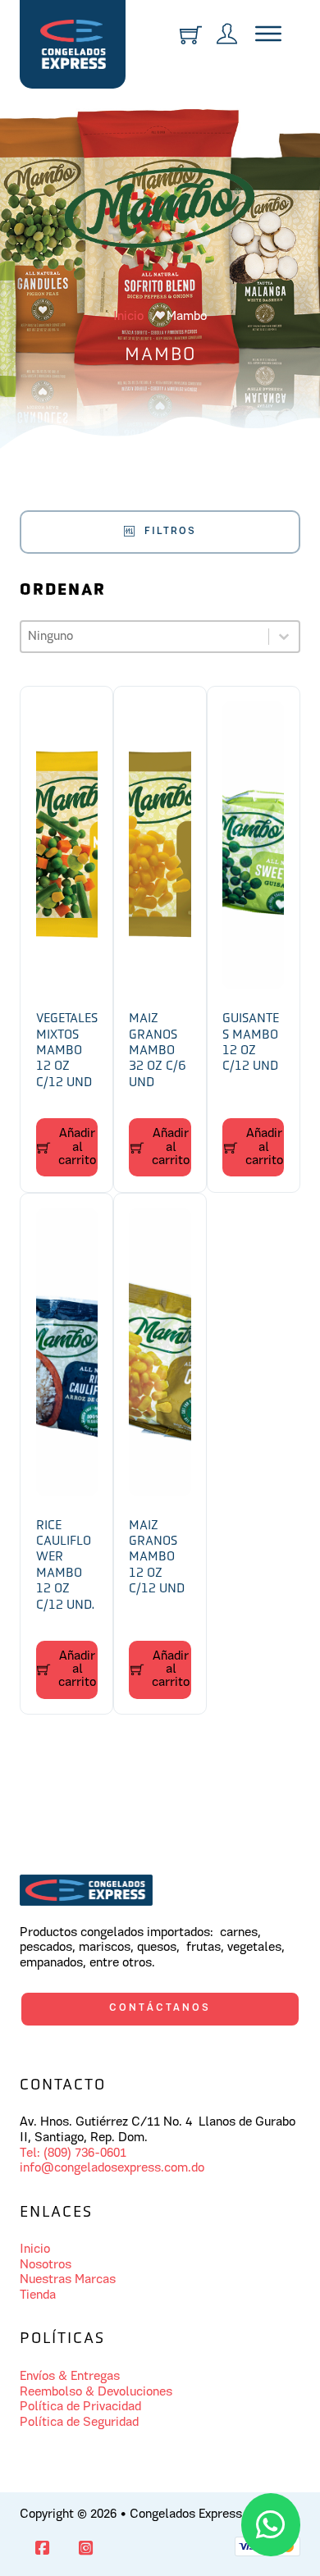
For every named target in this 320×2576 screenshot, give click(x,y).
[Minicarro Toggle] (191, 35)
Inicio (128, 317)
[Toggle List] (284, 637)
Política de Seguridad (79, 2423)
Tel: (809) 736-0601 (73, 2154)
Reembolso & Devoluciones (96, 2392)
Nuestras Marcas (68, 2280)
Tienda (38, 2295)
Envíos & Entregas (70, 2377)
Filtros (170, 531)
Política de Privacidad (80, 2407)
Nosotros (46, 2265)
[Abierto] (268, 36)
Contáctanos (160, 2008)
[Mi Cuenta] (227, 36)
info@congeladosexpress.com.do (112, 2168)
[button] (67, 1148)
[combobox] (144, 637)
